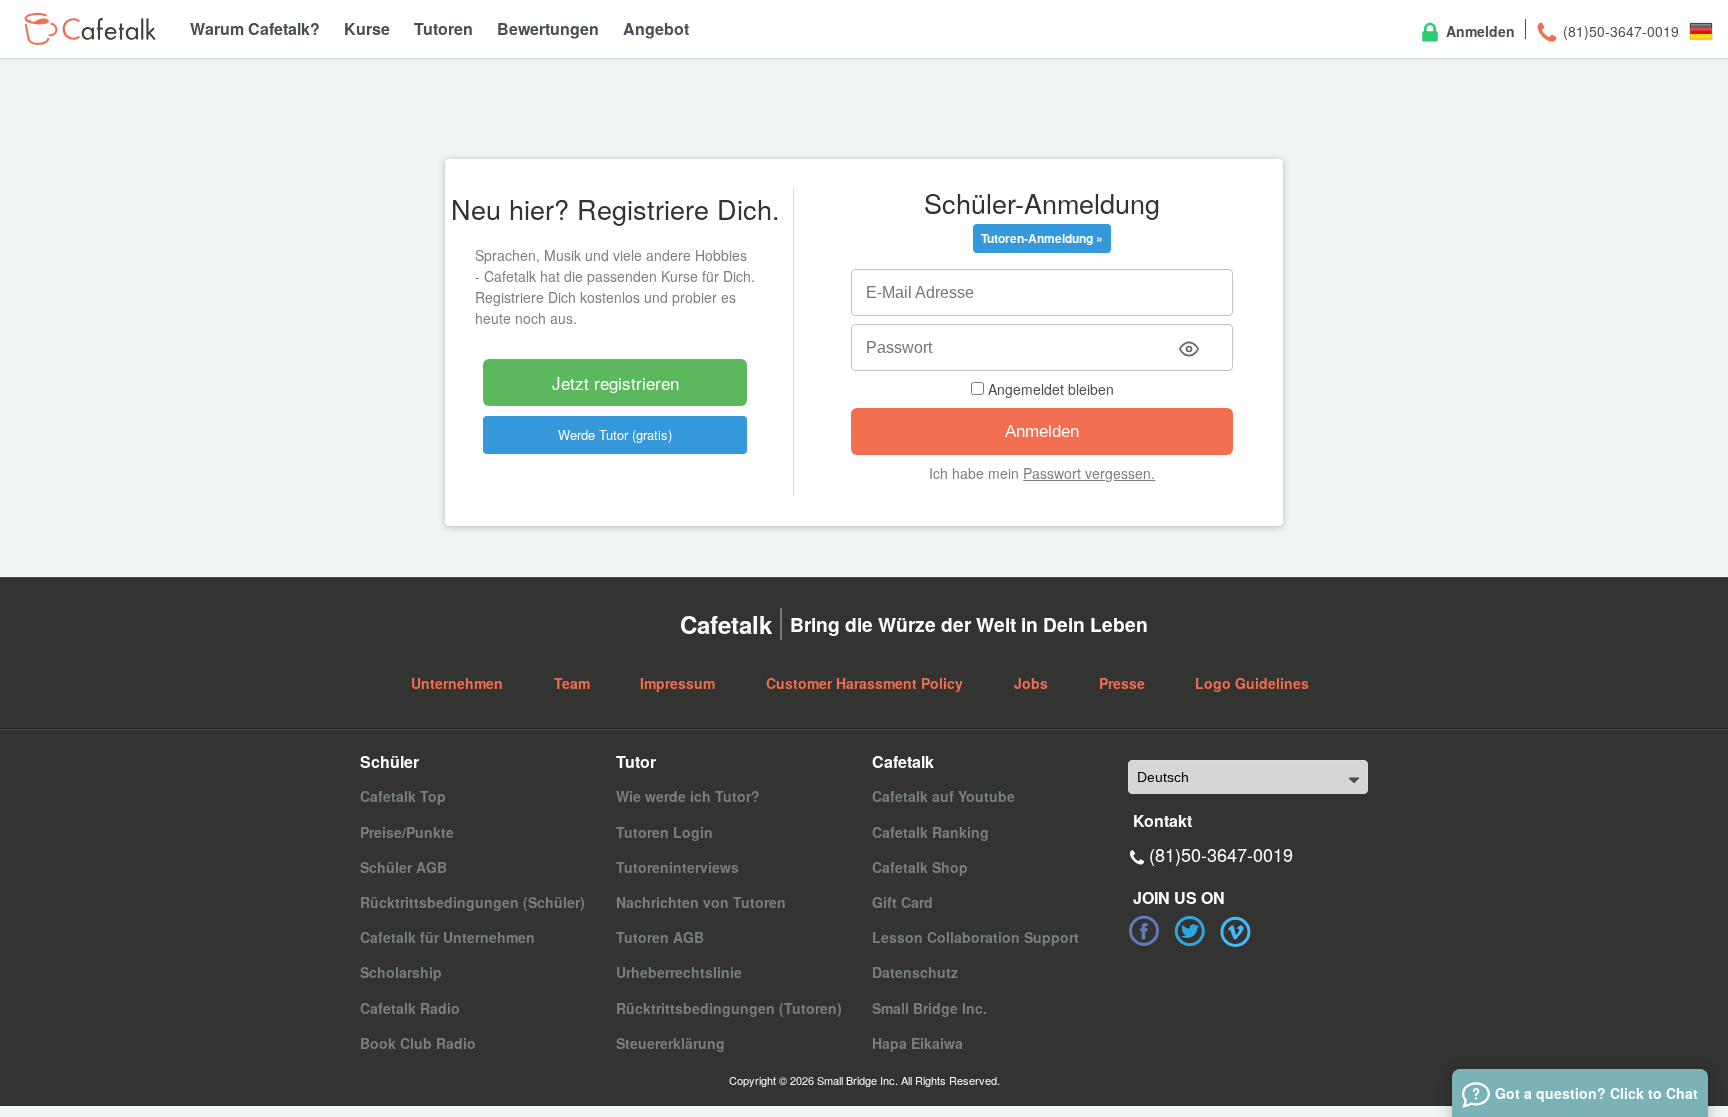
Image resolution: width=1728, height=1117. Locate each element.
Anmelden (1478, 31)
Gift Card (902, 902)
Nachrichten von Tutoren (701, 902)
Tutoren (443, 28)
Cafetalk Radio (410, 1008)
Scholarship (401, 972)
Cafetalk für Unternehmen (447, 937)
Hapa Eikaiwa (917, 1043)
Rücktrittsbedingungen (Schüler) (472, 902)
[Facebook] (1144, 931)
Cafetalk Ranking (930, 832)
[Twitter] (1190, 931)
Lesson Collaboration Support (975, 937)
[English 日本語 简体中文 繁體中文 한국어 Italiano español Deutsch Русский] (1248, 777)
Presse (1122, 683)
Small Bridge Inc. (929, 1008)
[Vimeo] (1236, 931)
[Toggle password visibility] (1189, 349)
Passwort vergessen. (1089, 473)
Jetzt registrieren (615, 382)
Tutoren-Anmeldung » (1042, 238)
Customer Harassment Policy (864, 683)
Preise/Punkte (407, 832)
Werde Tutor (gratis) (615, 434)
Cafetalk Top (403, 796)
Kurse (367, 28)
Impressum (677, 683)
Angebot (656, 28)
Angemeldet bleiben (1049, 389)
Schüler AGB (403, 867)
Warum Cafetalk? (255, 28)
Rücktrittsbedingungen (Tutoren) (729, 1008)
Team (572, 683)
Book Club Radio (418, 1043)
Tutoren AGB (660, 937)
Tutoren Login (664, 832)
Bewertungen (548, 28)
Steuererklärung (670, 1043)
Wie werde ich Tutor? (688, 796)
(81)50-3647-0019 (1619, 31)
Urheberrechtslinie (679, 972)
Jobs (1031, 683)
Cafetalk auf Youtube (943, 796)
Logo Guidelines (1252, 683)
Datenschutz (915, 972)
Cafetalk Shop (920, 867)
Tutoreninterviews (677, 867)
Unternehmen (457, 683)
